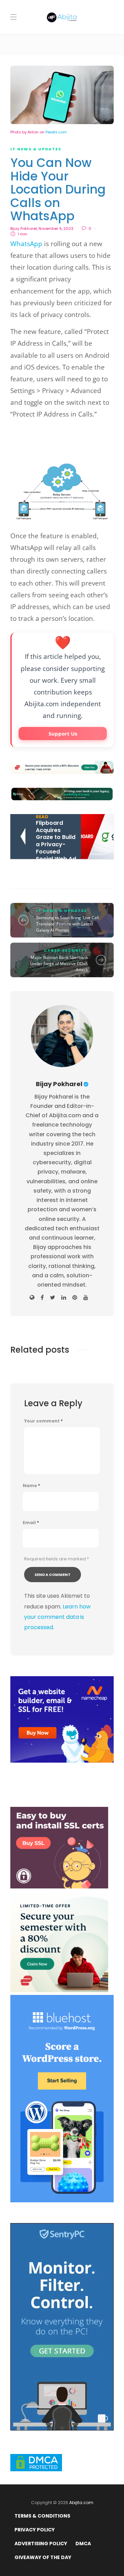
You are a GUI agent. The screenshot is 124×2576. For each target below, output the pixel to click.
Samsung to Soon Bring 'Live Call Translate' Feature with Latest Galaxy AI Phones (68, 924)
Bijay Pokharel (24, 228)
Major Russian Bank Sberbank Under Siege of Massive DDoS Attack (59, 964)
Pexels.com (56, 132)
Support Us (63, 734)
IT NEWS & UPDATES (36, 149)
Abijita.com (81, 2503)
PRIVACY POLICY (35, 2530)
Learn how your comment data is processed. (57, 1617)
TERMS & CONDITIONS (42, 2516)
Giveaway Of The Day (43, 2557)
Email (31, 1523)
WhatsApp (26, 244)
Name (31, 1486)
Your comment (43, 1421)
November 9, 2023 (56, 228)
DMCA (83, 2544)
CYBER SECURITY (66, 950)
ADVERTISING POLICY (41, 2544)
